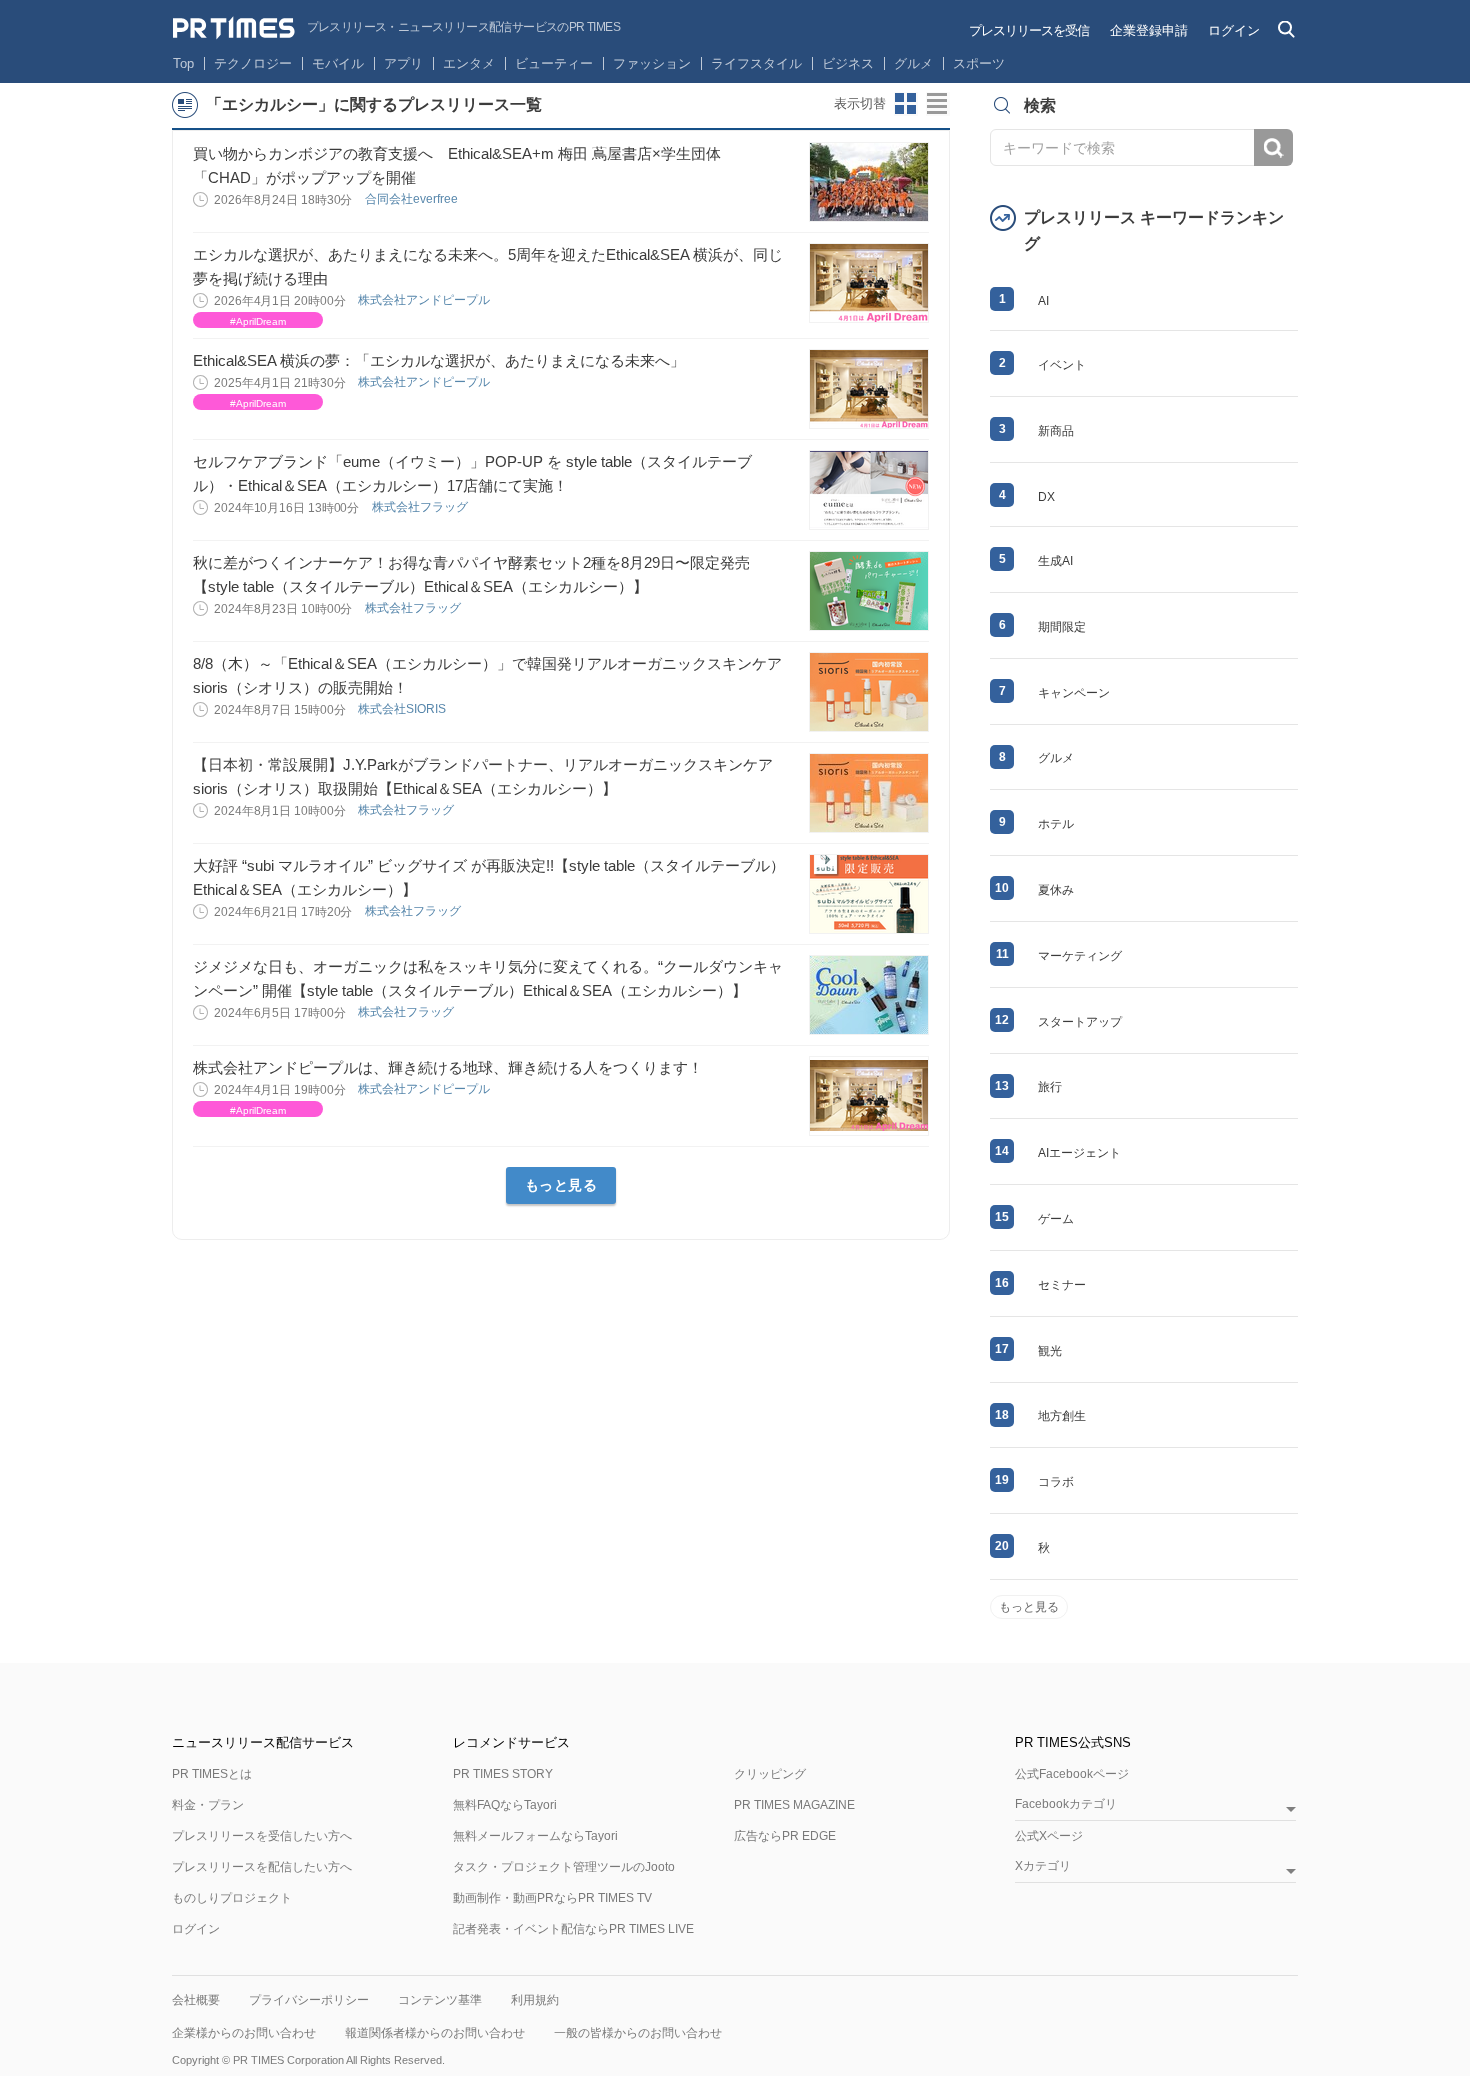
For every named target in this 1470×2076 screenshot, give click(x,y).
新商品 (1056, 431)
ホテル (1056, 824)
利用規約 (535, 2000)
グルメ (913, 63)
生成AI (1055, 561)
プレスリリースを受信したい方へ (262, 1836)
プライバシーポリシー (309, 2000)
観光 (1050, 1351)
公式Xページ (1049, 1836)
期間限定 (1062, 627)
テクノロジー (253, 63)
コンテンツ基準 (440, 2000)
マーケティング (1080, 956)
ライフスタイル (756, 63)
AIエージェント (1079, 1153)
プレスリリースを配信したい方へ (262, 1867)
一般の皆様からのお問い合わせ (638, 2033)
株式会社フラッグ (421, 507)
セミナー (1062, 1285)
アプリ (403, 63)
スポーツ (979, 63)
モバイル (338, 63)
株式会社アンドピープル (425, 300)
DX (1046, 497)
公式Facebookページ (1072, 1774)
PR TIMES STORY (503, 1774)
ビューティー (554, 63)
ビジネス (848, 63)
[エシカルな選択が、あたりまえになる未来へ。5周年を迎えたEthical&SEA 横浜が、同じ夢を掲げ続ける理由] (869, 283)
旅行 (1050, 1087)
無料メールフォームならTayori (535, 1836)
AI (1043, 301)
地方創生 (1062, 1416)
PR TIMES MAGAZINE (794, 1805)
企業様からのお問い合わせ (244, 2033)
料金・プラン (208, 1805)
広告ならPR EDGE (785, 1836)
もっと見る (561, 1185)
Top (183, 63)
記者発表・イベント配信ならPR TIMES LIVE (573, 1929)
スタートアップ (1080, 1022)
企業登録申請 (1149, 30)
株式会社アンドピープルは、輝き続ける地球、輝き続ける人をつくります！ (448, 1067)
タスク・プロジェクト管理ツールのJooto (564, 1867)
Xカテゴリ (1043, 1866)
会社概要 (196, 2000)
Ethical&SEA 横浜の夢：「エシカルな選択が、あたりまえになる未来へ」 (439, 360)
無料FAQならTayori (505, 1805)
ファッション (652, 63)
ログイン (1234, 30)
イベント (1062, 365)
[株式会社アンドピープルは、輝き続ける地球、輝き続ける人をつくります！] (869, 1096)
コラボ (1056, 1482)
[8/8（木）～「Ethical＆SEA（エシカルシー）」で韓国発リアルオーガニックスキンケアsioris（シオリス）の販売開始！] (869, 692)
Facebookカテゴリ (1066, 1804)
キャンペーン (1074, 693)
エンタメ (469, 63)
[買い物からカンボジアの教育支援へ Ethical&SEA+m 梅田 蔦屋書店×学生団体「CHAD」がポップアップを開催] (869, 182)
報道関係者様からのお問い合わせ (435, 2033)
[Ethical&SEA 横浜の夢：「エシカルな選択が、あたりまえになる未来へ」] (869, 389)
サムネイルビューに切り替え (906, 104)
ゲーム (1056, 1219)
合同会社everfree (413, 199)
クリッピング (770, 1774)
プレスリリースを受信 (1029, 30)
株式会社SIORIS (403, 709)
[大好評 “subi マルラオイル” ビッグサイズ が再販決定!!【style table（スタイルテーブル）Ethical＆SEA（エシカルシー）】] (869, 894)
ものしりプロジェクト (232, 1898)
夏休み (1056, 890)
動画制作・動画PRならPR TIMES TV (552, 1898)
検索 (1273, 147)
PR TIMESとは (212, 1774)
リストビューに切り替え (938, 104)
